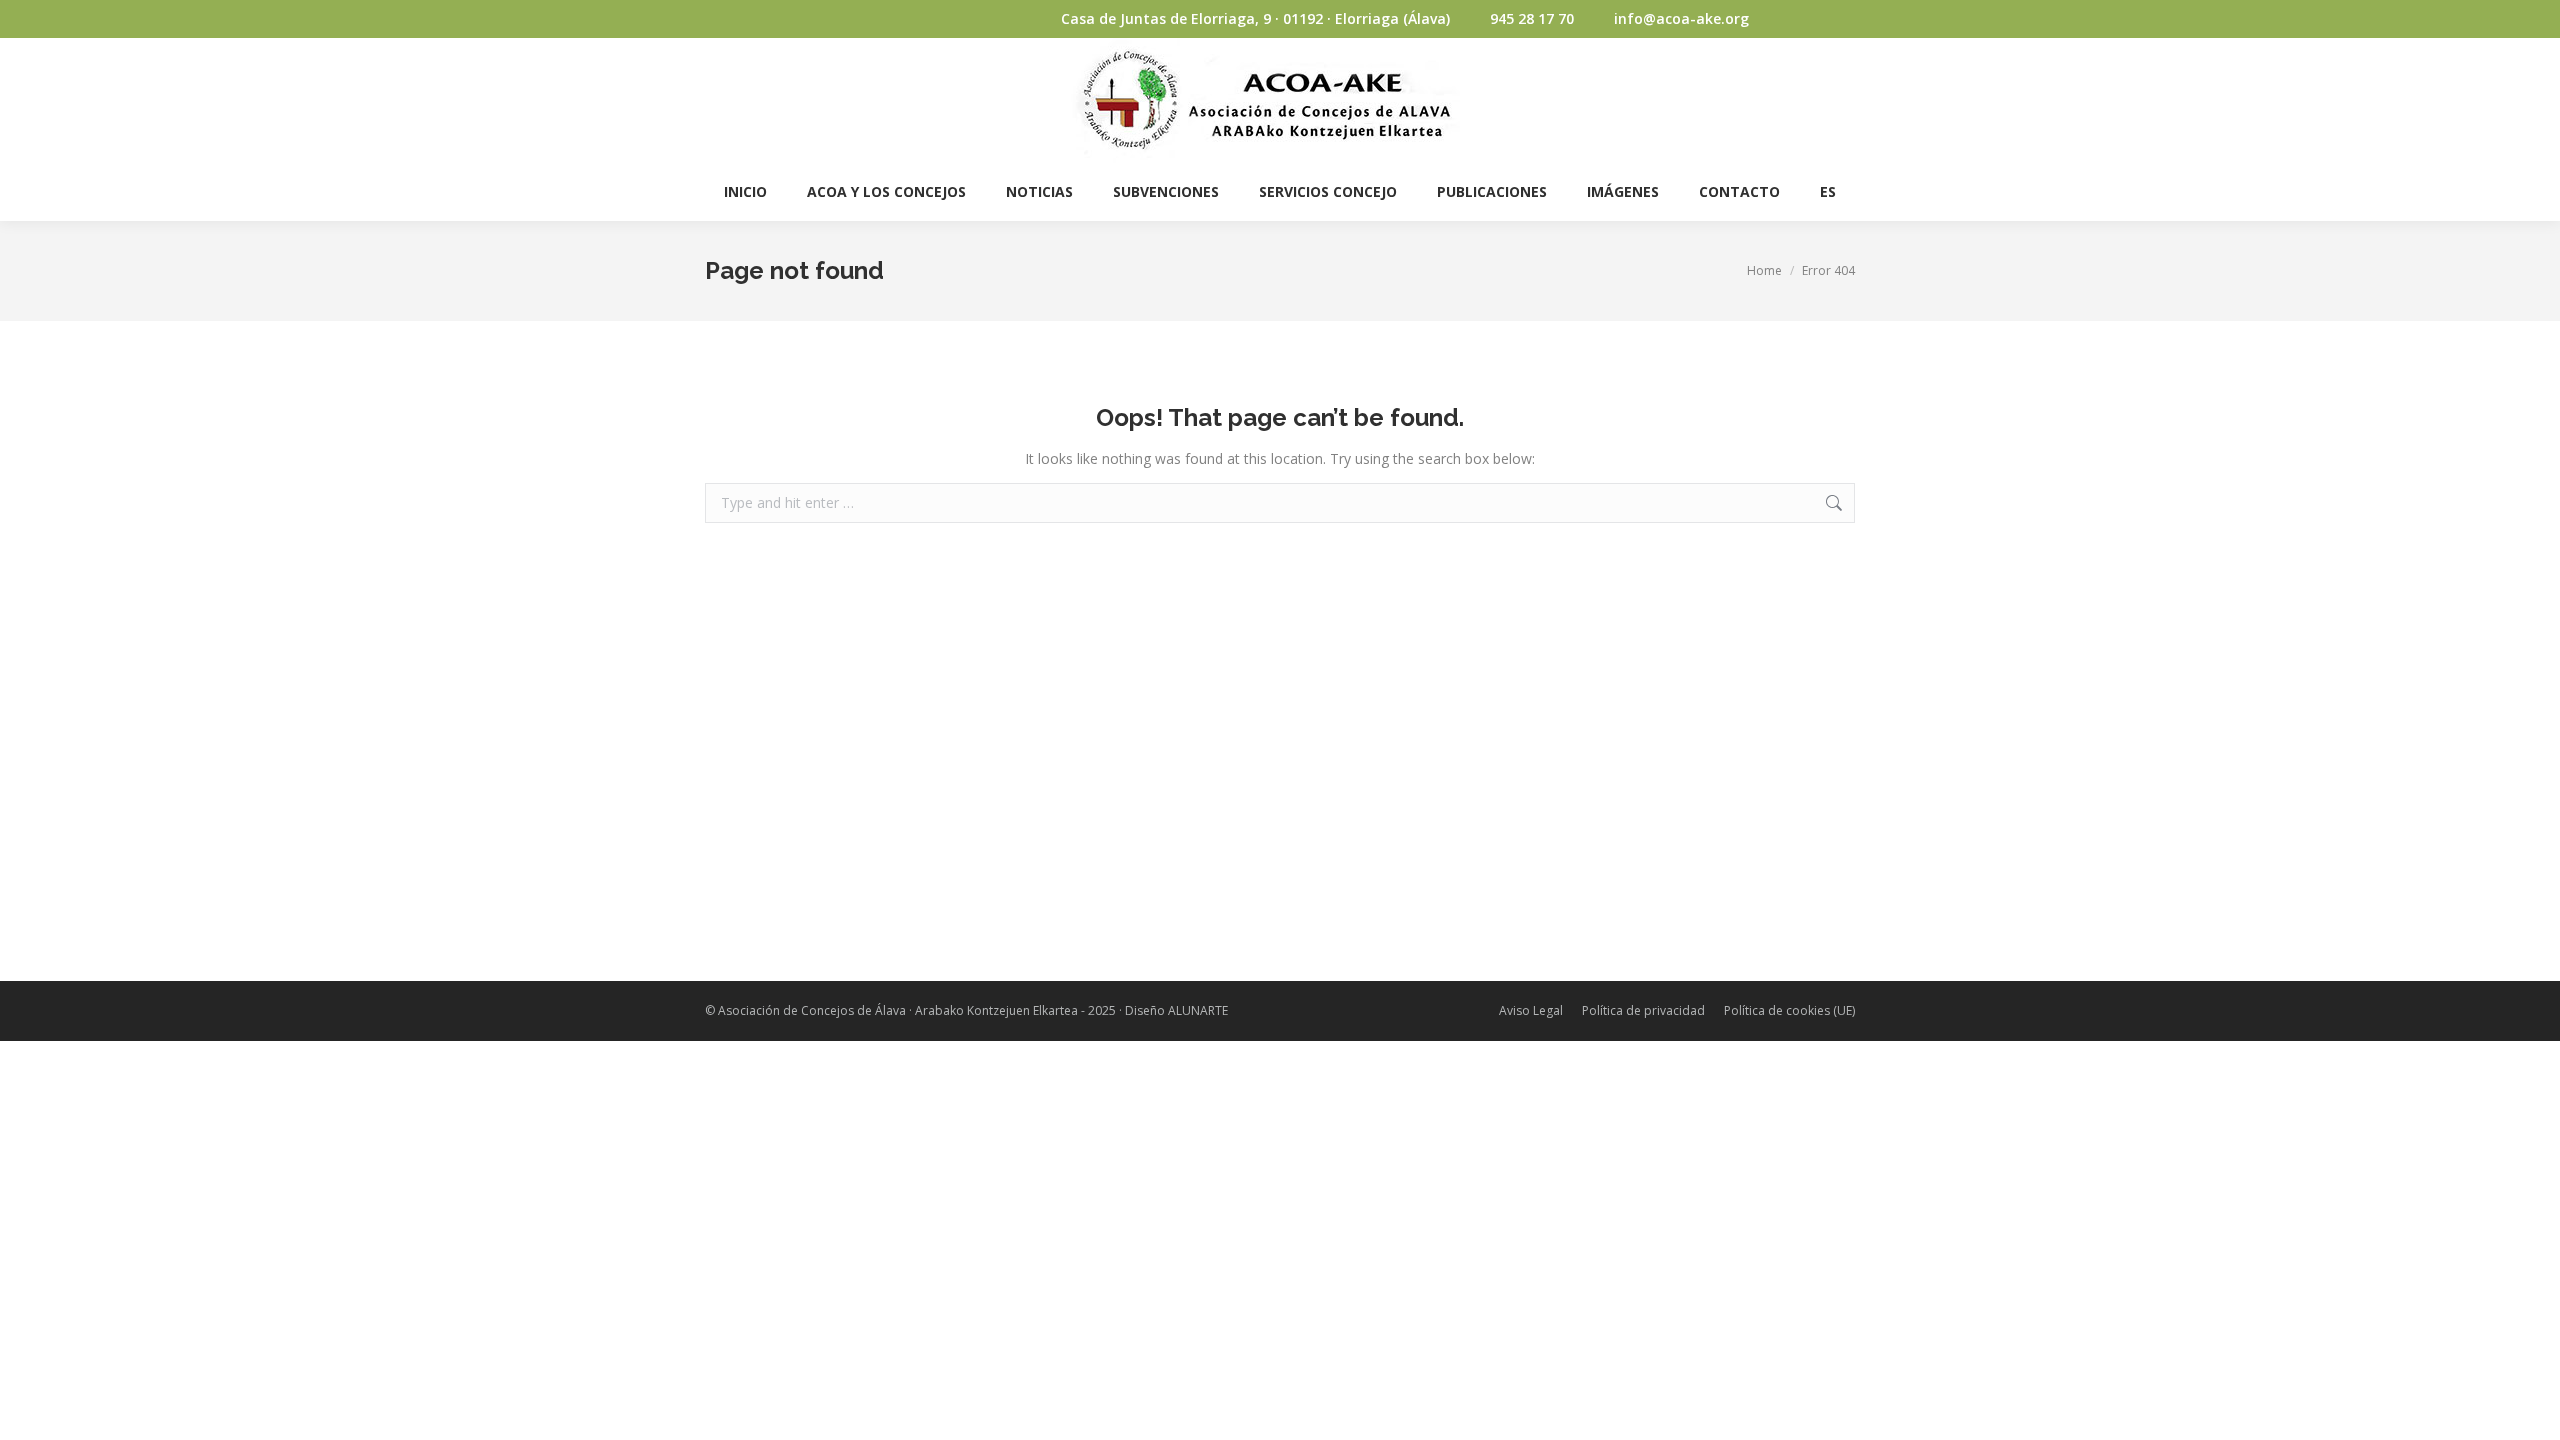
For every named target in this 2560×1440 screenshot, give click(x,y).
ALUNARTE (1198, 1010)
